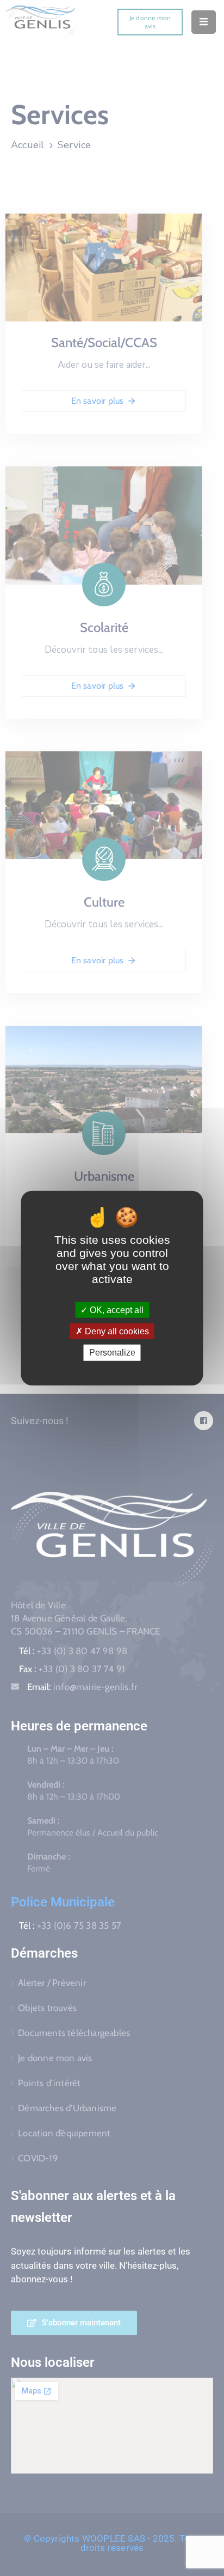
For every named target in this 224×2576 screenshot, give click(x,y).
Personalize (112, 1353)
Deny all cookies (116, 1331)
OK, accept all (116, 1310)
